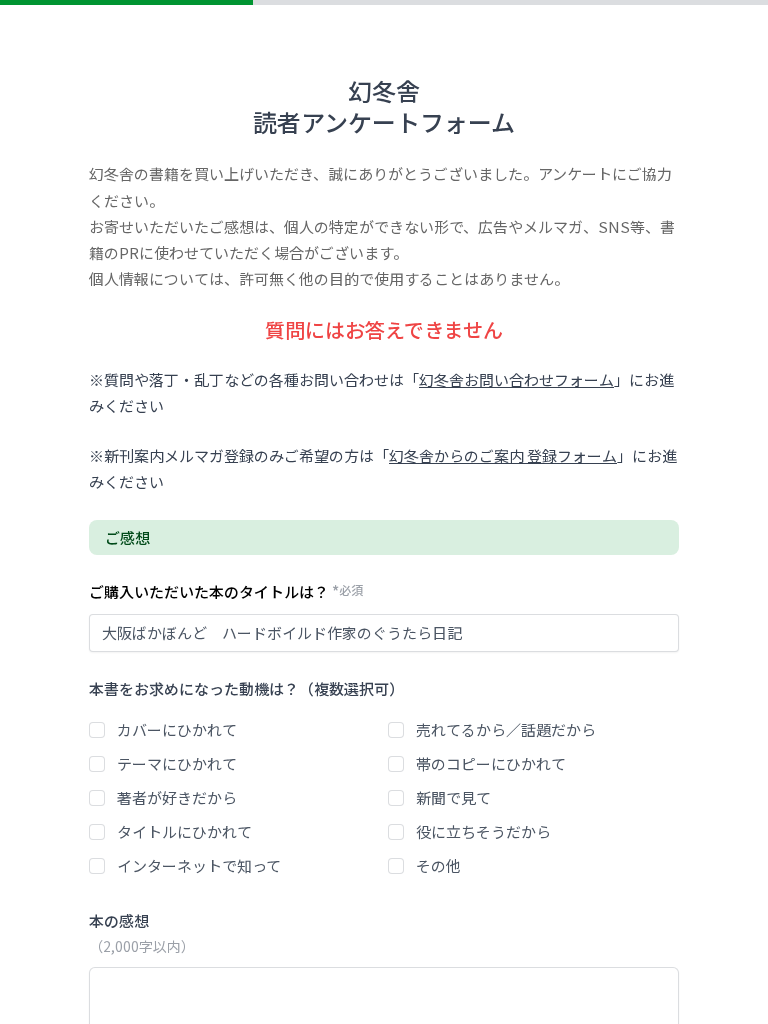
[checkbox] (97, 730)
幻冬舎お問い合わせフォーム (516, 379)
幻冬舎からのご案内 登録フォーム (503, 455)
